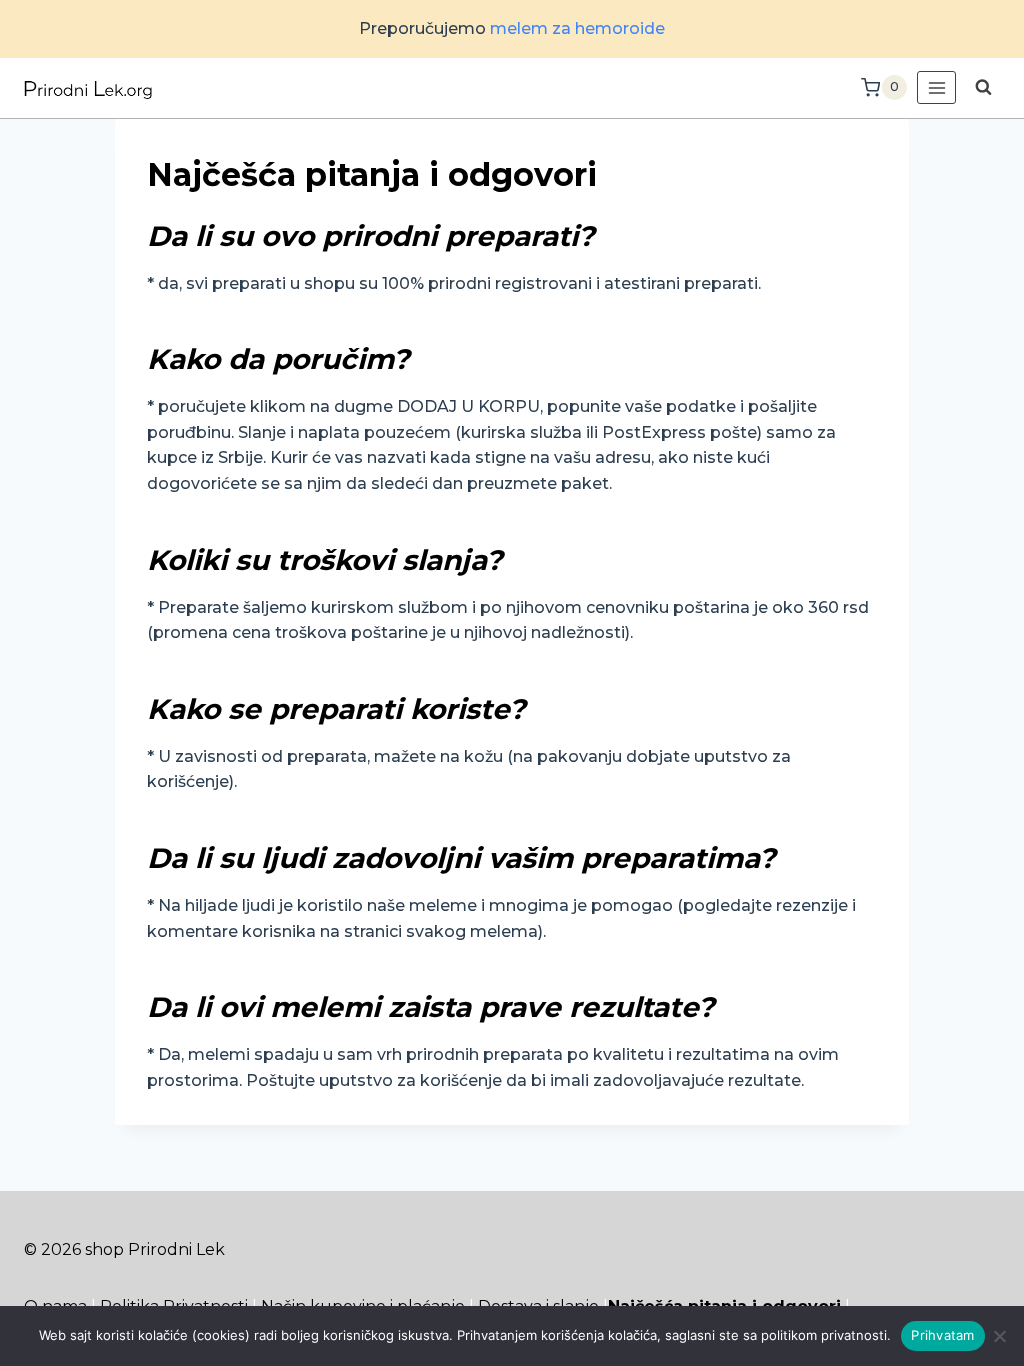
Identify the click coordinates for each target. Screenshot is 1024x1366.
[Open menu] (936, 87)
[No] (999, 1336)
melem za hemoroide (577, 28)
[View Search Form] (983, 88)
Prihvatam (942, 1335)
